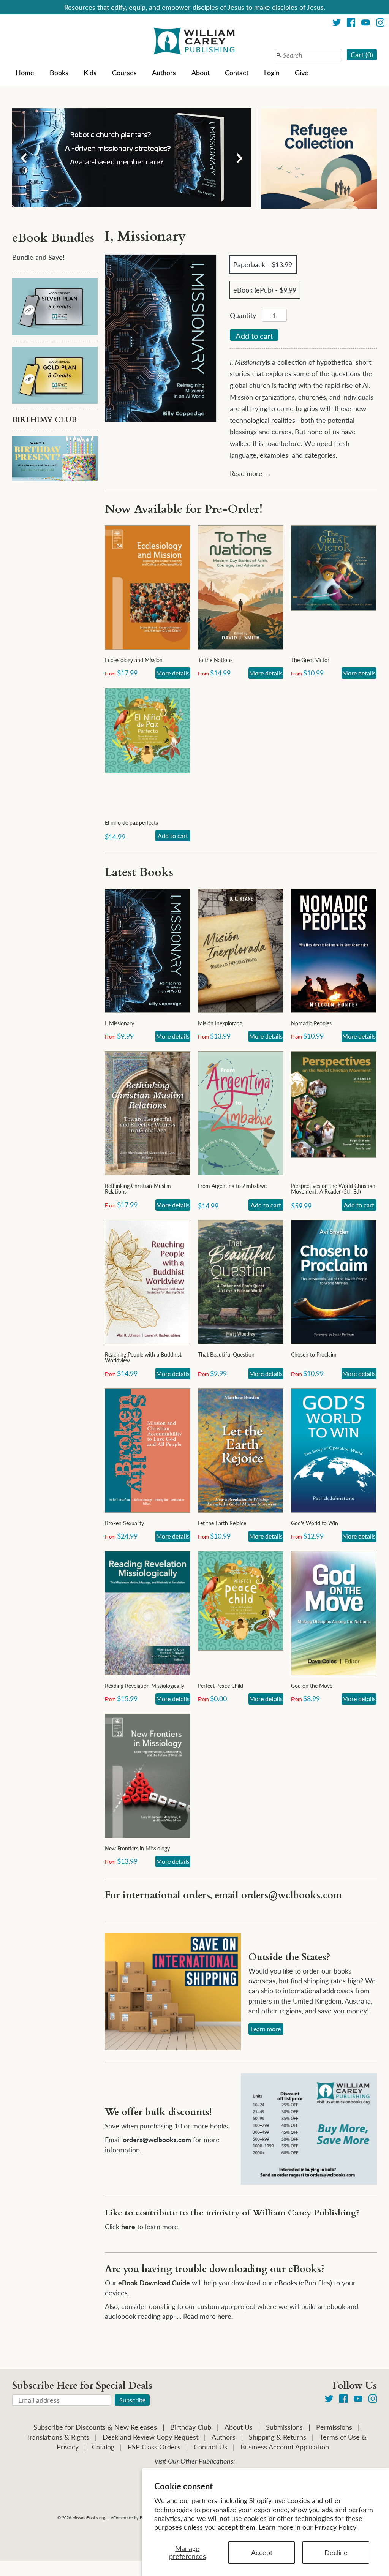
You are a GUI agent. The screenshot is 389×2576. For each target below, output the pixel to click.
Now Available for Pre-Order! (184, 509)
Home (25, 73)
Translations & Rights (58, 2437)
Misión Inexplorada (220, 1023)
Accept (262, 2552)
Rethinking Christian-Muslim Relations (138, 1189)
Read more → (251, 473)
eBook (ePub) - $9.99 (265, 290)
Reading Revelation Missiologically (145, 1686)
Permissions (334, 2427)
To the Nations (215, 660)
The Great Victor (310, 660)
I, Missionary (119, 1023)
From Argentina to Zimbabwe (232, 1186)
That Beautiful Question (226, 1354)
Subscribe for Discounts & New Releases (95, 2427)
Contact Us (210, 2447)
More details (173, 673)
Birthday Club (191, 2427)
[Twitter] (337, 24)
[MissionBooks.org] (194, 42)
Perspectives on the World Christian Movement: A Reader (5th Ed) (333, 1189)
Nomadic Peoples (311, 1023)
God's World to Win (315, 1523)
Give (302, 73)
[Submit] (279, 55)
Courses (124, 73)
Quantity (243, 315)
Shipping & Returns (278, 2437)
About (201, 73)
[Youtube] (366, 24)
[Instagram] (380, 24)
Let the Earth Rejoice (222, 1523)
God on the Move (312, 1686)
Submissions (284, 2427)
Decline (336, 2552)
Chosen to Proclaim (314, 1354)
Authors (164, 73)
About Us (239, 2427)
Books (59, 73)
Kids (90, 73)
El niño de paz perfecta (132, 823)
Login (272, 73)
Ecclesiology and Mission (134, 660)
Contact (237, 73)
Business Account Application (285, 2447)
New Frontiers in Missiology (137, 1848)
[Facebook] (351, 24)
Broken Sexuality (124, 1523)
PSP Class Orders (154, 2447)
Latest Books (139, 872)
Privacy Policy (335, 2527)
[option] (132, 158)
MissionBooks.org (89, 2518)
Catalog (103, 2447)
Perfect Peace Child (221, 1686)
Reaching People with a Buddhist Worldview (143, 1357)
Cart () (362, 55)
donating (162, 2306)
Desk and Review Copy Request (150, 2437)
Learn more (266, 2029)
